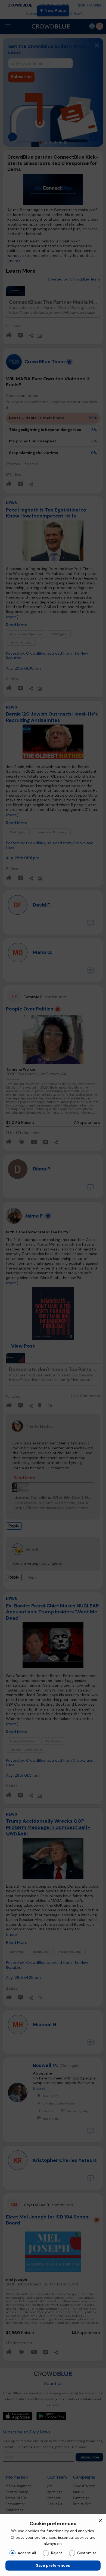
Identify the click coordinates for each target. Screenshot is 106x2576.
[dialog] (53, 2545)
